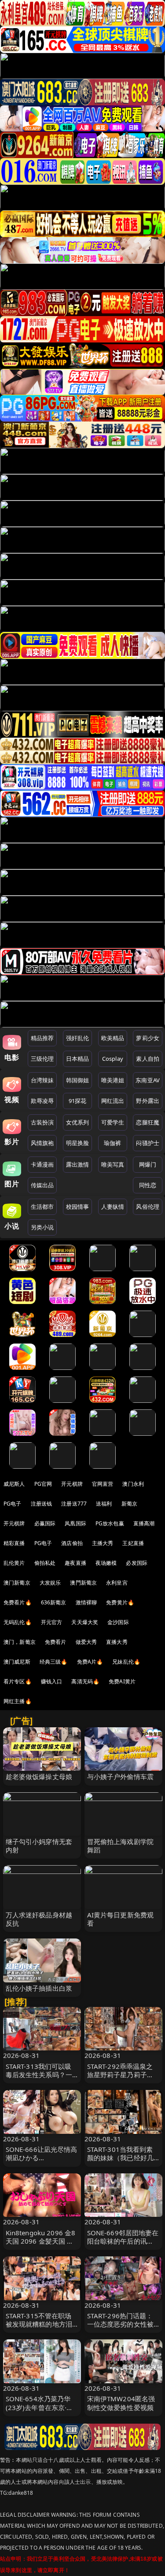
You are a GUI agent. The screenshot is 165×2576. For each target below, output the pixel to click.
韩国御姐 (78, 1080)
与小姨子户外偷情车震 (121, 1776)
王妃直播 (133, 1543)
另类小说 (42, 1227)
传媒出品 (42, 1185)
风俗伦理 (148, 1207)
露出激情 (78, 1164)
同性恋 (148, 1185)
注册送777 (74, 1504)
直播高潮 (144, 1523)
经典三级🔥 (54, 1662)
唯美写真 (113, 1164)
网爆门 (148, 1164)
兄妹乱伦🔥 (126, 1662)
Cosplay (113, 1059)
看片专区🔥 (18, 1681)
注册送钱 (42, 1504)
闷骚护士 (148, 1143)
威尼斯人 (14, 1484)
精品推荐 (42, 1038)
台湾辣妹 (42, 1080)
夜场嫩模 (106, 1563)
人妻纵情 (113, 1207)
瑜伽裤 (112, 1143)
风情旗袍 (42, 1143)
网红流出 (113, 1101)
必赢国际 (45, 1523)
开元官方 (52, 1622)
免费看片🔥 (18, 1602)
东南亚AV (148, 1080)
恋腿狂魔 (148, 1122)
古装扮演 (42, 1122)
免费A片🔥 (90, 1662)
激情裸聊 (86, 1602)
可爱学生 (113, 1122)
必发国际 (137, 1563)
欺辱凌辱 (42, 1101)
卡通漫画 (42, 1164)
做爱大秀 (86, 1642)
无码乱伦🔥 (18, 1622)
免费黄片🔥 (120, 1602)
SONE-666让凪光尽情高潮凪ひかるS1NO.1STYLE (42, 2158)
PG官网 (43, 1484)
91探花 (78, 1101)
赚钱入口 (52, 1681)
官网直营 (103, 1484)
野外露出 (148, 1101)
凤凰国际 (75, 1523)
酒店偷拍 (72, 1543)
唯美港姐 (113, 1080)
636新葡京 (54, 1602)
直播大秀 (117, 1642)
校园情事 (78, 1207)
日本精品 (78, 1059)
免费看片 (56, 1642)
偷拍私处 (45, 1563)
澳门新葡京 (17, 1583)
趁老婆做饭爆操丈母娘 (39, 1776)
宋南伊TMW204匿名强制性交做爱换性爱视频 (121, 2403)
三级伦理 (42, 1059)
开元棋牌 (72, 1484)
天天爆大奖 (85, 1622)
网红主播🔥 (18, 1701)
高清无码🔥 (85, 1681)
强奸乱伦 (78, 1038)
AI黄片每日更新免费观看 (121, 1919)
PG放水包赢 (110, 1523)
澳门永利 (133, 1484)
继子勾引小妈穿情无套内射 (39, 1846)
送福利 (104, 1504)
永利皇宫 (117, 1583)
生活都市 (42, 1207)
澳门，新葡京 (20, 1642)
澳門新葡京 (83, 1583)
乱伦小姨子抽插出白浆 (39, 1988)
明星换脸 (78, 1143)
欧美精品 (113, 1038)
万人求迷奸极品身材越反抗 (39, 1919)
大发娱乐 (50, 1583)
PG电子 (13, 1504)
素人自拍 (148, 1059)
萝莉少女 (148, 1038)
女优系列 (78, 1122)
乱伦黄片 (14, 1563)
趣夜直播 (75, 1563)
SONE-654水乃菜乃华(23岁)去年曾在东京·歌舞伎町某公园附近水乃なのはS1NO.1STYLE (40, 2411)
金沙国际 (118, 1622)
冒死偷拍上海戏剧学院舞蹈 (121, 1846)
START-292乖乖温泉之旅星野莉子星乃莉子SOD (120, 2075)
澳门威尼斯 (17, 1662)
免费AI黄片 (122, 1681)
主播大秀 (103, 1543)
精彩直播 (14, 1543)
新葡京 (129, 1504)
